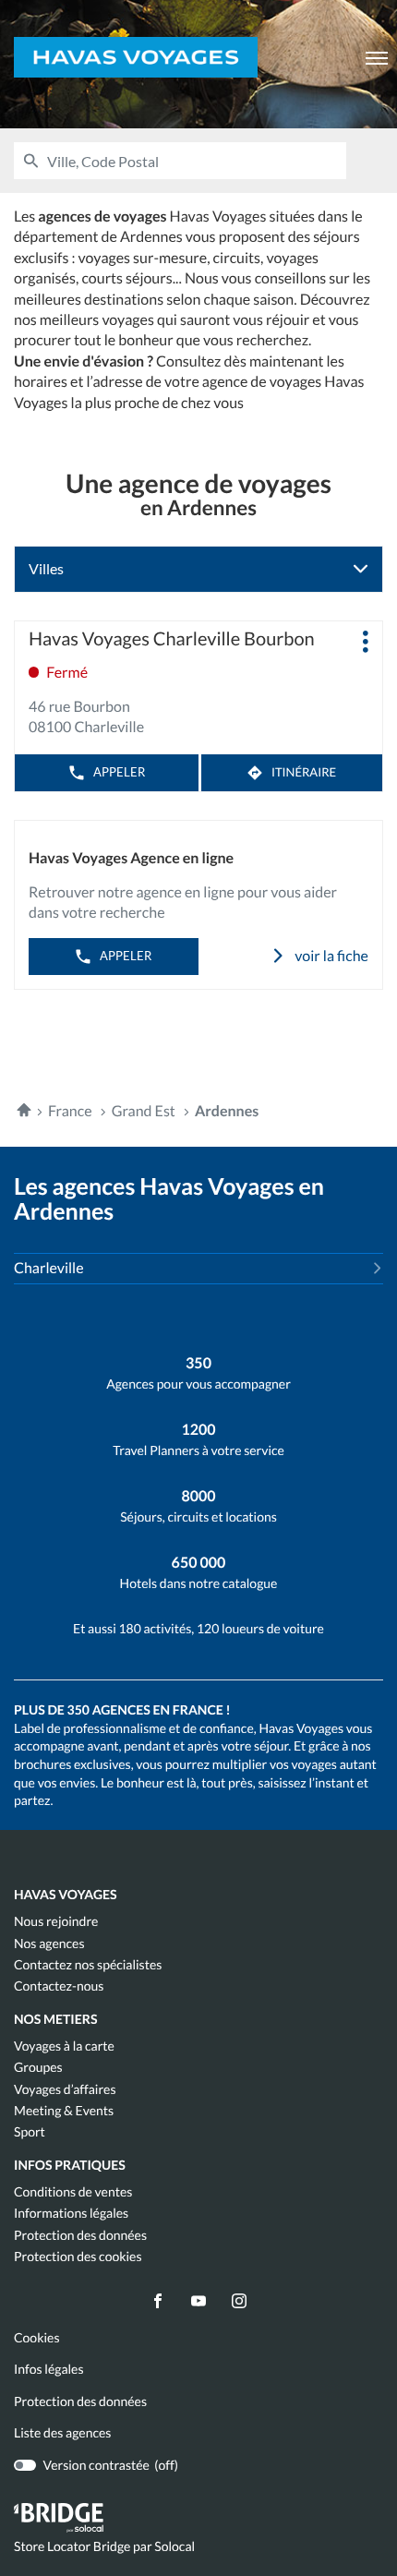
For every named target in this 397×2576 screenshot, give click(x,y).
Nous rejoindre (56, 1921)
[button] (377, 57)
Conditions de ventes (73, 2192)
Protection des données (80, 2235)
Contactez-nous (59, 1986)
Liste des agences (62, 2432)
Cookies (37, 2338)
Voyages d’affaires (65, 2089)
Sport (30, 2132)
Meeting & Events (64, 2111)
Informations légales (71, 2213)
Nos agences (49, 1944)
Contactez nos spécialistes (88, 1965)
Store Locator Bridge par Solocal (104, 2547)
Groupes (38, 2067)
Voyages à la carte (64, 2046)
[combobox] (197, 161)
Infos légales (49, 2369)
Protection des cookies (78, 2257)
